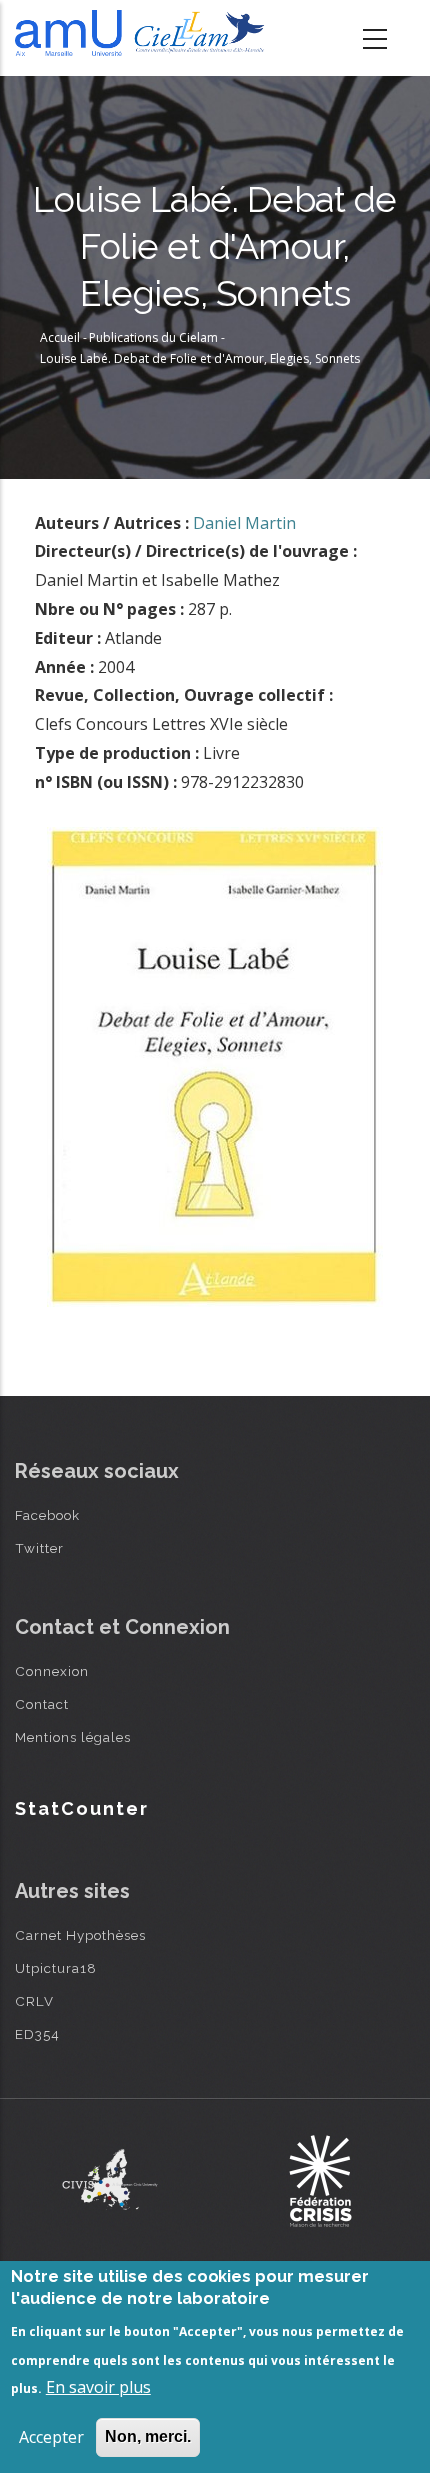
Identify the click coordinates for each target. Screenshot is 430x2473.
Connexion (52, 1671)
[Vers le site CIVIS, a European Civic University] (110, 2179)
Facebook (47, 1515)
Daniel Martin (244, 523)
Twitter (39, 1548)
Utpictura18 (56, 1968)
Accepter (51, 2437)
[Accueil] (143, 33)
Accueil (60, 337)
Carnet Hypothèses (80, 1935)
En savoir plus (98, 2387)
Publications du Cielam (153, 337)
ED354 (37, 2034)
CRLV (34, 2001)
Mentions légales (73, 1737)
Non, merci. (148, 2436)
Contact (42, 1704)
